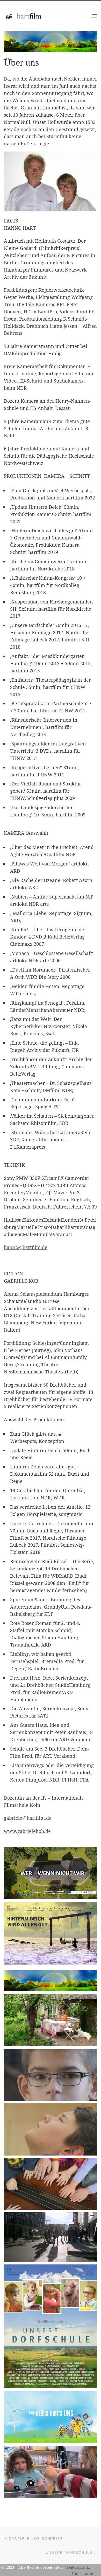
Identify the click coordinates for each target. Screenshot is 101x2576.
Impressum (83, 2573)
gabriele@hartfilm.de (28, 1818)
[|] (23, 15)
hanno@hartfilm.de (26, 1247)
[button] (51, 1873)
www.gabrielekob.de (27, 1831)
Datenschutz (79, 2567)
